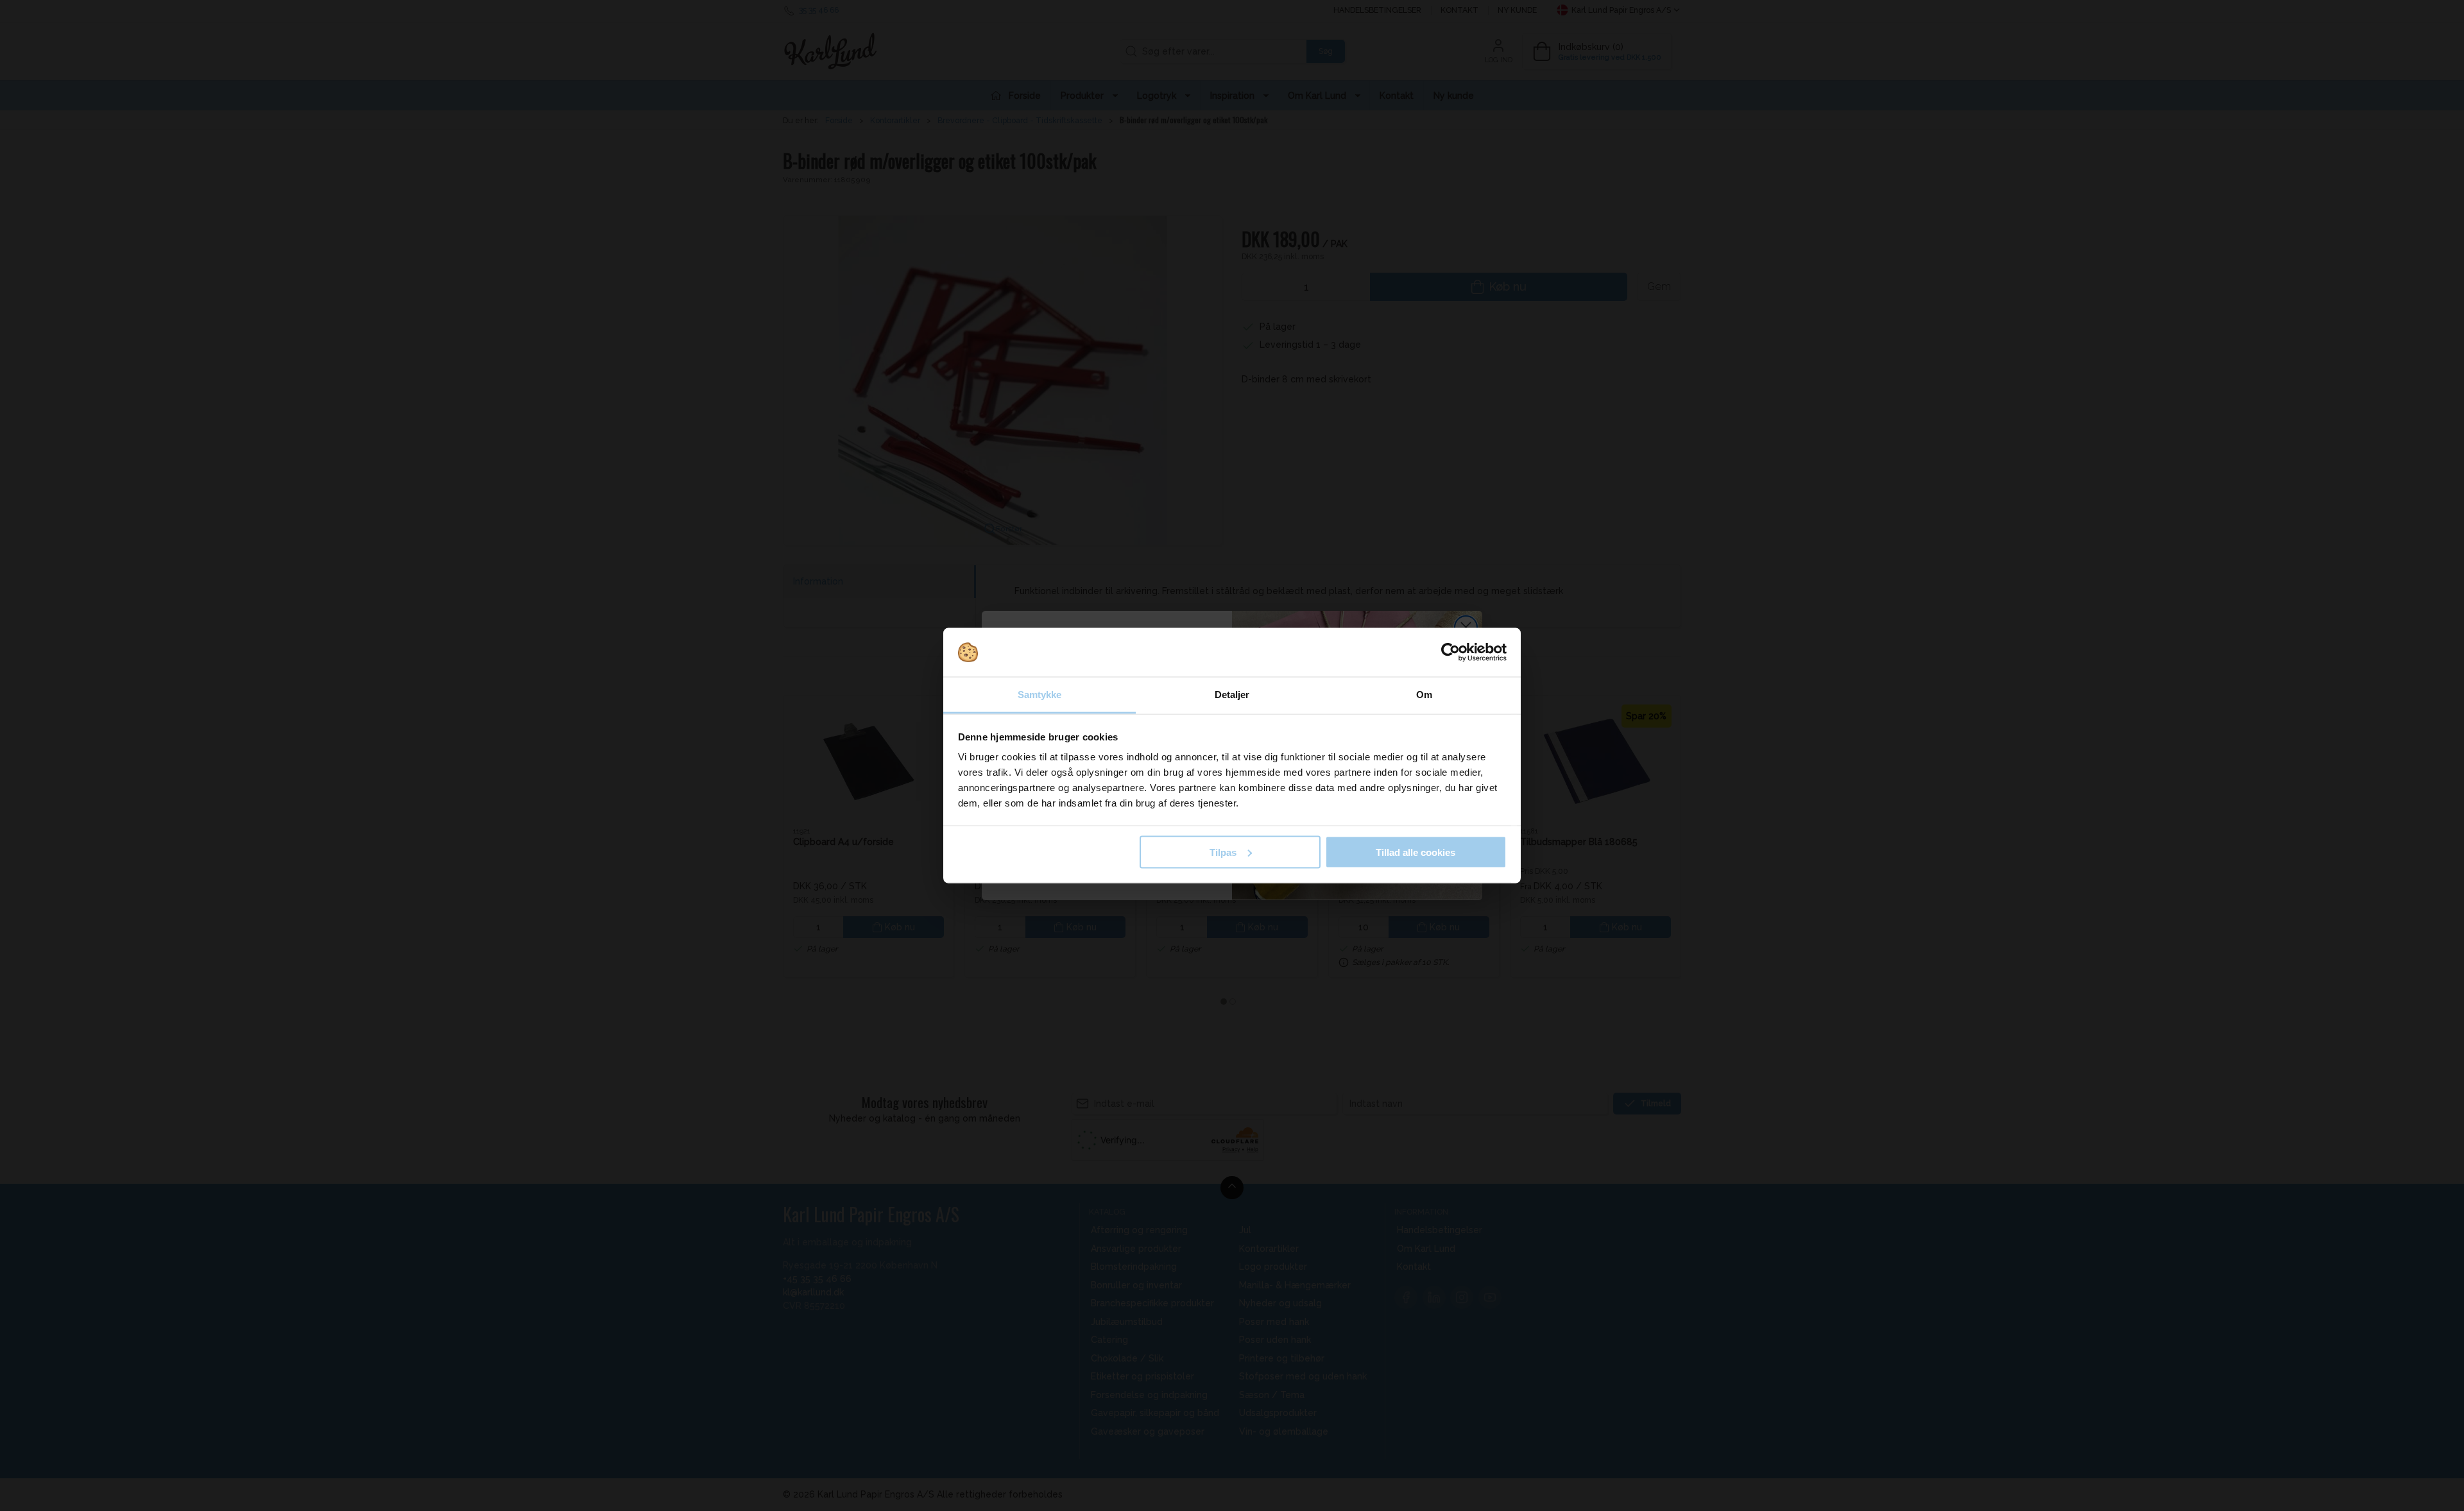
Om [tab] (1424, 695)
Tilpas (1223, 852)
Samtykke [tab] (1040, 695)
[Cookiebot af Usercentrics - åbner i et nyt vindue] (1450, 653)
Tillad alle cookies (1416, 852)
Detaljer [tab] (1232, 695)
